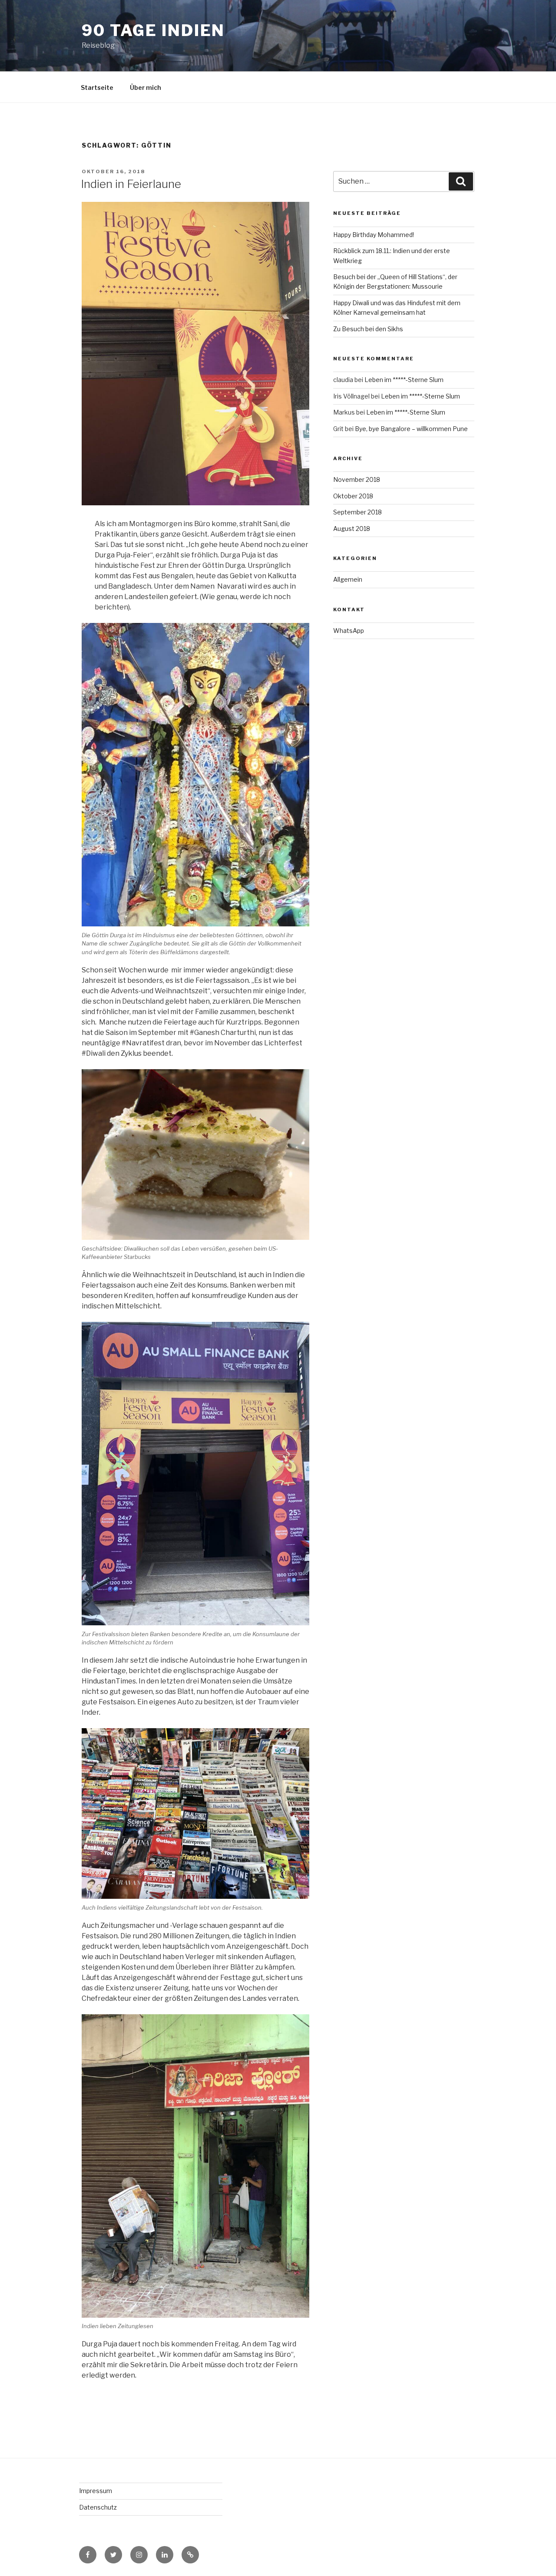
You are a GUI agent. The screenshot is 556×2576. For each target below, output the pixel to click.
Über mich (146, 87)
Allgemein (348, 579)
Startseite (97, 87)
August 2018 (352, 529)
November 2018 (357, 479)
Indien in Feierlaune (131, 184)
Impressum (96, 2491)
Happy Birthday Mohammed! (374, 235)
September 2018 (357, 512)
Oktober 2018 (353, 496)
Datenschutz (98, 2507)
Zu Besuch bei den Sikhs (368, 329)
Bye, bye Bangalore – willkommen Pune (411, 429)
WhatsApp (349, 631)
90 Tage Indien (153, 30)
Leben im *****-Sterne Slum (404, 380)
